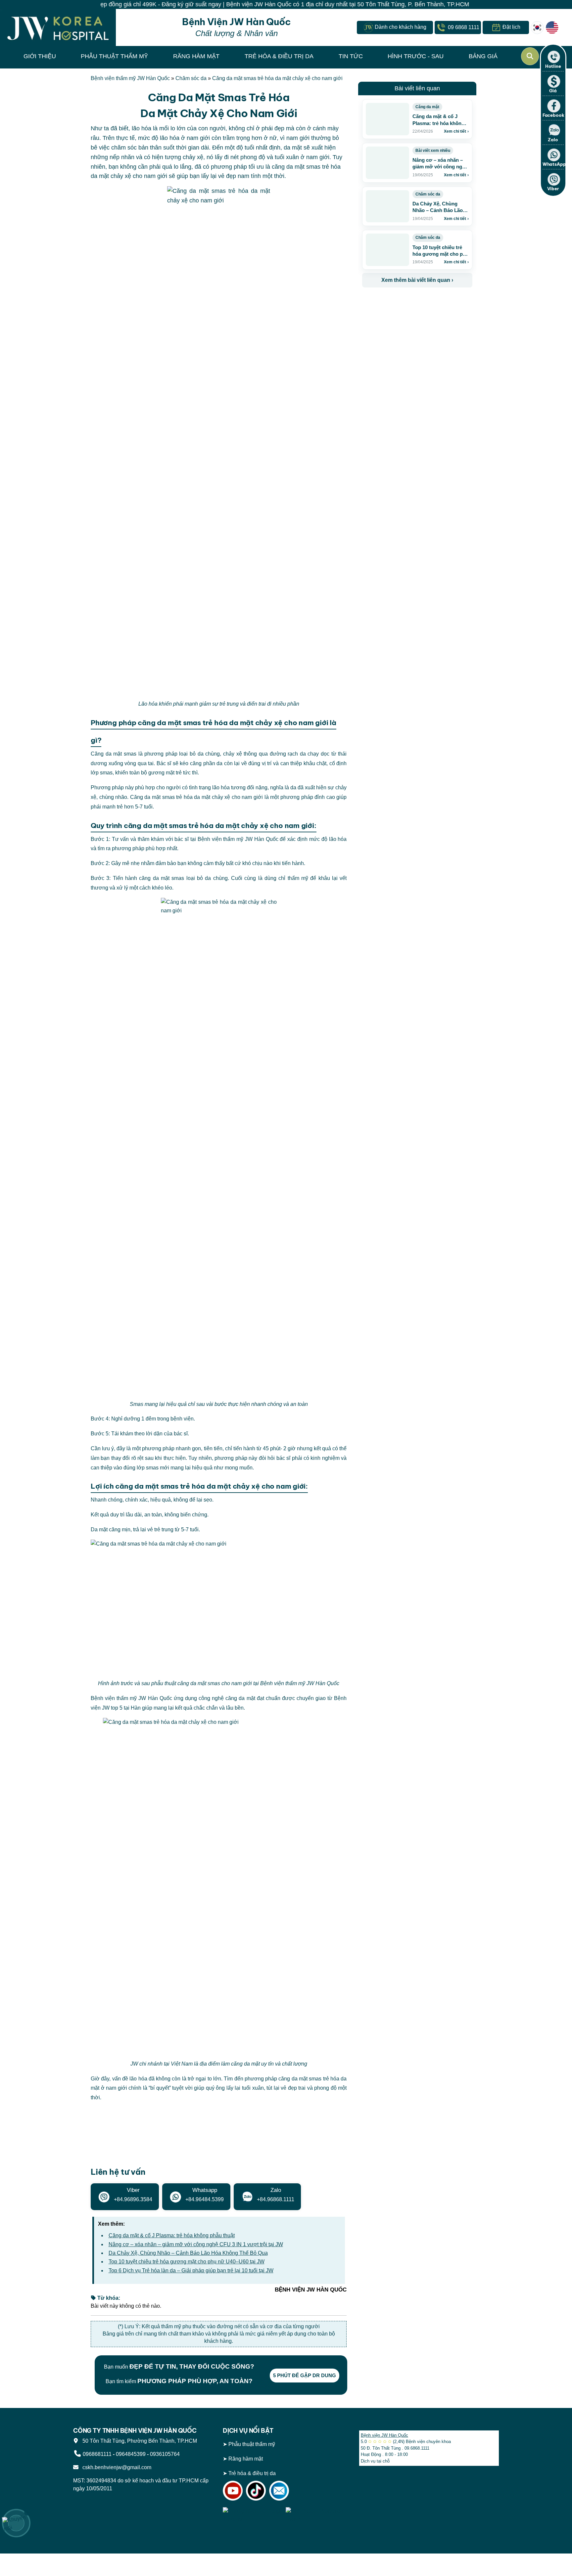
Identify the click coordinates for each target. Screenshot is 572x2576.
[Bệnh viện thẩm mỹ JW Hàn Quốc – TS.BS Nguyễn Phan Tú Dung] (58, 27)
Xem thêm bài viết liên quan (417, 280)
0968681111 (97, 2454)
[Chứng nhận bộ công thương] (253, 2515)
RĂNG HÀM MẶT (196, 56)
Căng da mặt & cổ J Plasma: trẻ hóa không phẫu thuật (172, 2235)
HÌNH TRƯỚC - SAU (416, 56)
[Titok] (256, 2490)
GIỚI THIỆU (40, 56)
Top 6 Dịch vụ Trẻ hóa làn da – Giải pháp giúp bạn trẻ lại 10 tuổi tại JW (191, 2270)
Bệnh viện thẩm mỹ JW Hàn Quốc (130, 78)
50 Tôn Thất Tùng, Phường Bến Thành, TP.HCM (138, 2441)
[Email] (279, 2490)
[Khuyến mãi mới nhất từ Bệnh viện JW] (16, 2523)
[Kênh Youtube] (233, 2490)
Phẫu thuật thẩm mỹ (252, 2444)
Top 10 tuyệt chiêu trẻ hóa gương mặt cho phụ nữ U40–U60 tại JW (187, 2262)
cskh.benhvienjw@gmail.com (116, 2467)
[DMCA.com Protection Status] (315, 2515)
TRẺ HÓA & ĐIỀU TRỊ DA (279, 56)
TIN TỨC (351, 56)
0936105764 (165, 2454)
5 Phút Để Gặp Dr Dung (305, 2375)
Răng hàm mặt (246, 2459)
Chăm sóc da (191, 78)
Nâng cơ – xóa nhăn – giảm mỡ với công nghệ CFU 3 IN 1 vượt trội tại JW (196, 2244)
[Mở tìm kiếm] (530, 56)
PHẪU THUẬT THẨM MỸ (114, 56)
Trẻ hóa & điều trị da (252, 2473)
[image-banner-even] (401, 302)
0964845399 (131, 2454)
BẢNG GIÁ (483, 56)
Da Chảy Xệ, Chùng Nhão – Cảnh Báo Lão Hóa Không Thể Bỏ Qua (188, 2253)
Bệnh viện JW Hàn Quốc (384, 2435)
